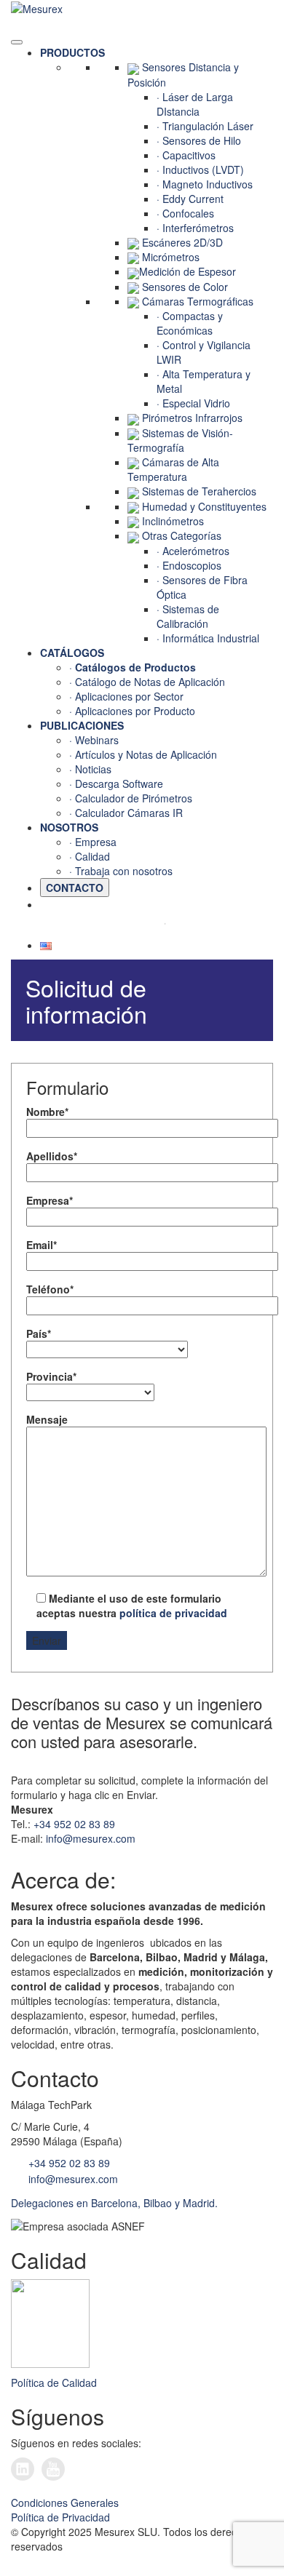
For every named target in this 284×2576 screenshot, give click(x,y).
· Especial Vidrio (193, 403)
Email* (42, 1245)
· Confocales (185, 213)
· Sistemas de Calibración (188, 616)
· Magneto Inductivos (205, 184)
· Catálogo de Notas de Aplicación (147, 682)
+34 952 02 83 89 (74, 1824)
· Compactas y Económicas (190, 323)
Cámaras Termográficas (198, 301)
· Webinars (94, 740)
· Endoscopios (189, 565)
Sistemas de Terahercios (199, 491)
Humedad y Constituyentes (204, 506)
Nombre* (47, 1112)
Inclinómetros (173, 521)
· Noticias (90, 769)
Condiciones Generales (65, 2503)
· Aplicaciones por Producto (132, 711)
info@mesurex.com (91, 1838)
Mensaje (47, 1419)
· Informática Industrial (208, 638)
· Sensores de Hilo (199, 140)
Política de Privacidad (60, 2517)
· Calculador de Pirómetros (131, 798)
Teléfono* (50, 1289)
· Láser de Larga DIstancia (195, 104)
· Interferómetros (195, 228)
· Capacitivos (186, 155)
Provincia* (51, 1376)
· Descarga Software (116, 783)
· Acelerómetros (193, 551)
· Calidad (90, 856)
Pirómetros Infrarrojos (192, 418)
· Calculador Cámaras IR (126, 813)
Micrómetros (171, 257)
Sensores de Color (185, 287)
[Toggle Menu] (17, 42)
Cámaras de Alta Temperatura (173, 469)
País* (39, 1333)
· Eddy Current (190, 199)
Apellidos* (52, 1156)
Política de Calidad (54, 2382)
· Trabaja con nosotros (121, 871)
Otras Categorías (182, 535)
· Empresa (93, 842)
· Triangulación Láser (205, 126)
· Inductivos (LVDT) (200, 170)
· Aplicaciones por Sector (126, 696)
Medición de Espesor (188, 271)
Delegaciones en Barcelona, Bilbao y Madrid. (114, 2203)
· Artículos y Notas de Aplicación (143, 754)
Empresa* (50, 1200)
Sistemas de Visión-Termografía (180, 440)
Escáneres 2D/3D (182, 242)
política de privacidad (173, 1613)
